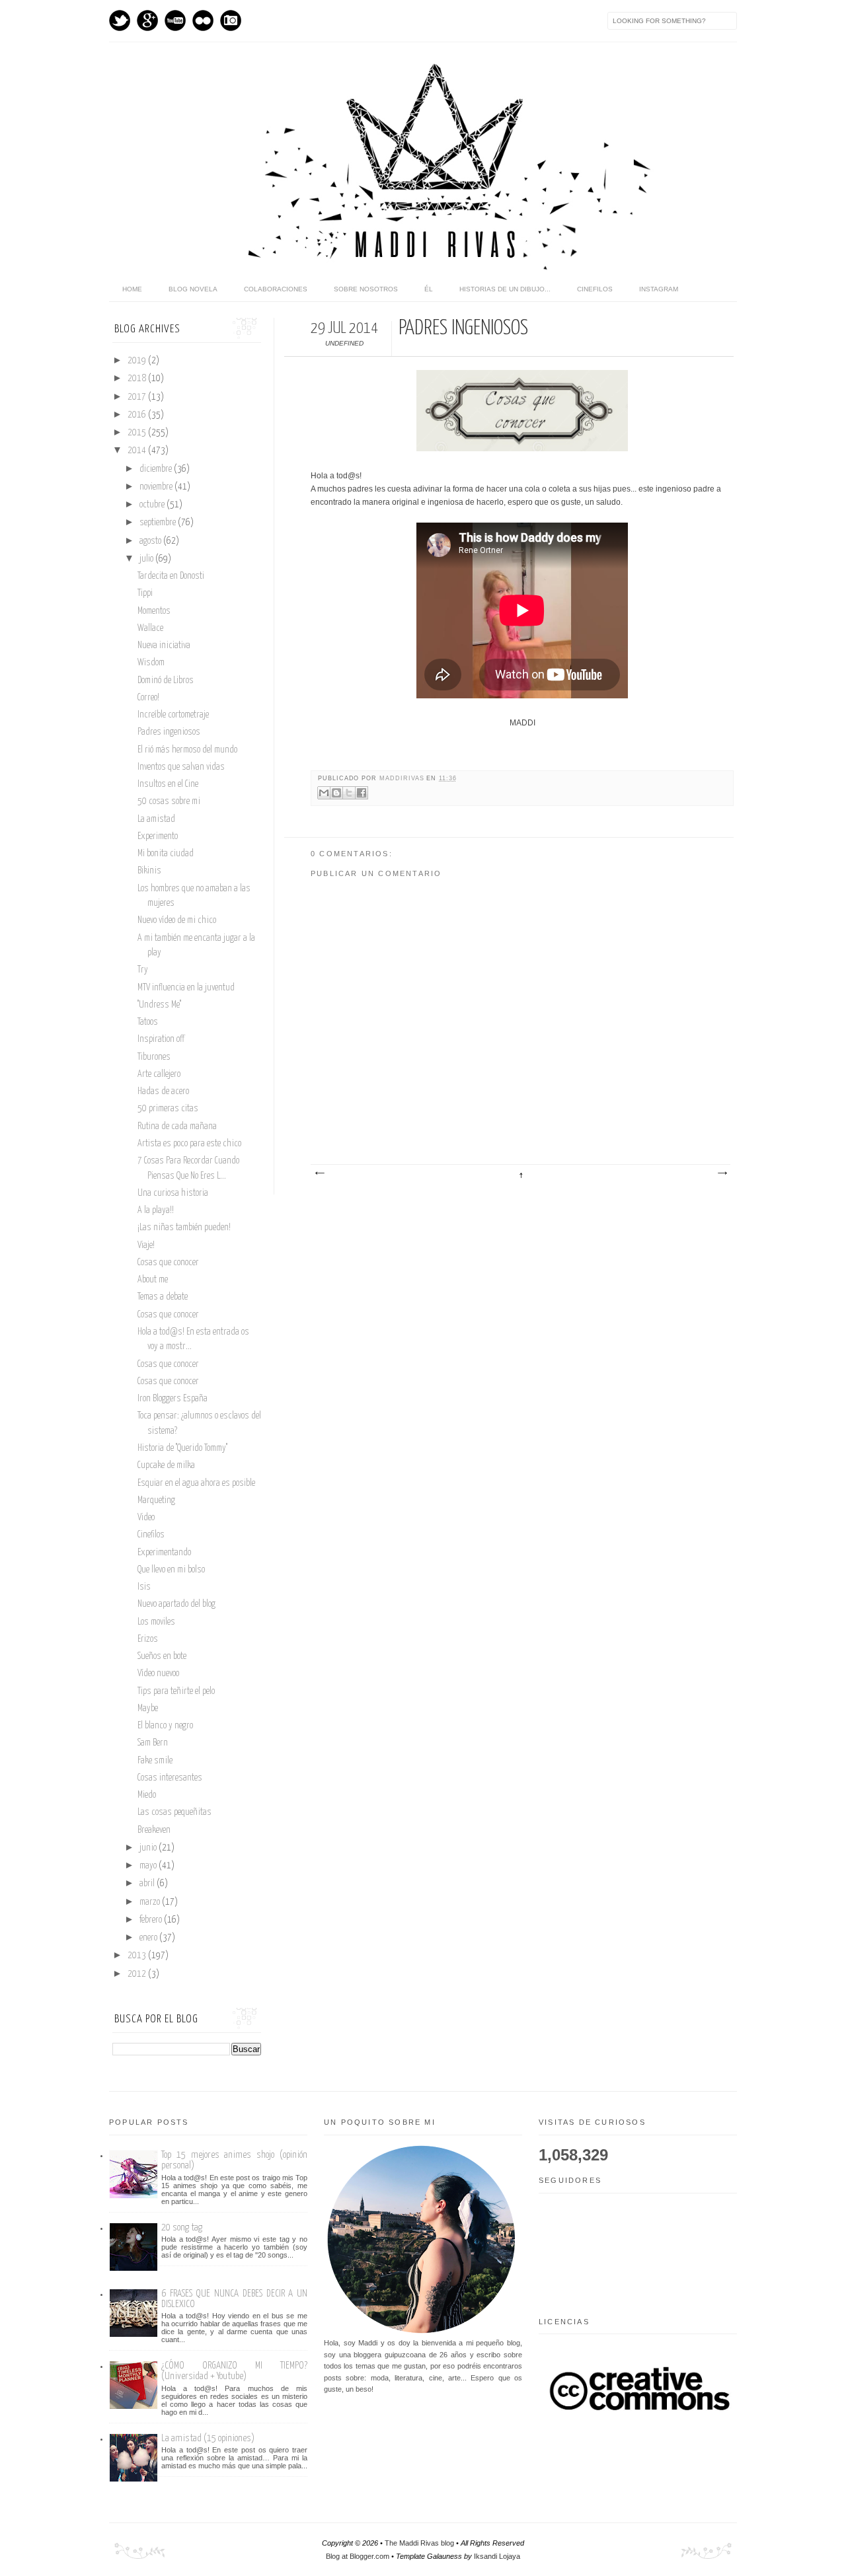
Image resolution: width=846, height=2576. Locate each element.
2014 (138, 451)
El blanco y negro (165, 1726)
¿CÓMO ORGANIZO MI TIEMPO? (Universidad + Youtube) (234, 2371)
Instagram (231, 20)
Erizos (148, 1639)
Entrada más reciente (319, 1173)
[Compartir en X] (349, 793)
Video (146, 1518)
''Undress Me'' (159, 1005)
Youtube (175, 20)
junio (149, 1848)
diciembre (157, 469)
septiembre (159, 523)
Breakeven (154, 1830)
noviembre (157, 487)
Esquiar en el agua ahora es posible (196, 1483)
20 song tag (182, 2227)
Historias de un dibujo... (505, 289)
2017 (138, 397)
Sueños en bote (162, 1656)
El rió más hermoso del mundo (187, 750)
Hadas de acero (163, 1091)
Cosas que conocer (168, 1263)
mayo (149, 1866)
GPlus (147, 20)
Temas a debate (163, 1297)
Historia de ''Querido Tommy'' (182, 1448)
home (132, 289)
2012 (138, 1974)
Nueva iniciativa (164, 645)
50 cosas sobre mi (169, 801)
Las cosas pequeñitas (174, 1812)
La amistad (156, 819)
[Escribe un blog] (336, 793)
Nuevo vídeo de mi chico (177, 920)
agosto (151, 541)
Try (143, 970)
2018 (138, 379)
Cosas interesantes (170, 1778)
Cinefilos (595, 289)
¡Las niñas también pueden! (184, 1228)
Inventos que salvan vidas (181, 767)
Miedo (147, 1795)
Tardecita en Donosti (171, 576)
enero (149, 1938)
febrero (152, 1920)
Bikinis (149, 871)
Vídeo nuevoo (158, 1674)
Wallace (150, 628)
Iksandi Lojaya (497, 2556)
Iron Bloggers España (173, 1399)
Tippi (145, 593)
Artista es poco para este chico (189, 1144)
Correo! (148, 698)
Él (429, 289)
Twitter (120, 20)
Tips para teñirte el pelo (176, 1691)
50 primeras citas (168, 1109)
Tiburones (154, 1057)
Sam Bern (153, 1743)
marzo (151, 1902)
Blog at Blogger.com (358, 2556)
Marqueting (156, 1500)
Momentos (154, 611)
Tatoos (148, 1022)
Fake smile (155, 1761)
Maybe (148, 1709)
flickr (203, 20)
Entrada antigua (722, 1173)
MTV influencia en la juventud (186, 988)
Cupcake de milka (166, 1465)
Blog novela (193, 289)
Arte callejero (159, 1074)
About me (153, 1280)
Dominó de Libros (166, 681)
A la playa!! (156, 1210)
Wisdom (151, 663)
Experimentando (164, 1553)
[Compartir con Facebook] (362, 793)
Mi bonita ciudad (166, 854)
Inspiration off (161, 1039)
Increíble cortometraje (173, 715)
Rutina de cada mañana (177, 1126)
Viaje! (146, 1245)
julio (147, 559)
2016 (138, 415)
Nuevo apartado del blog (176, 1604)
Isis (144, 1587)
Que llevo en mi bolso (171, 1570)
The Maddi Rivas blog (419, 2543)
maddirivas (403, 778)
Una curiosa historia (173, 1193)
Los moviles (156, 1622)
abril (148, 1884)
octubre (153, 505)
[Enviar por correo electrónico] (324, 793)
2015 (138, 433)
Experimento (158, 836)
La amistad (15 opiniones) (208, 2438)
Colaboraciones (276, 289)
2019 (138, 361)
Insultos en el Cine (168, 784)
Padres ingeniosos (169, 732)
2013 (138, 1956)
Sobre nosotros (366, 289)
